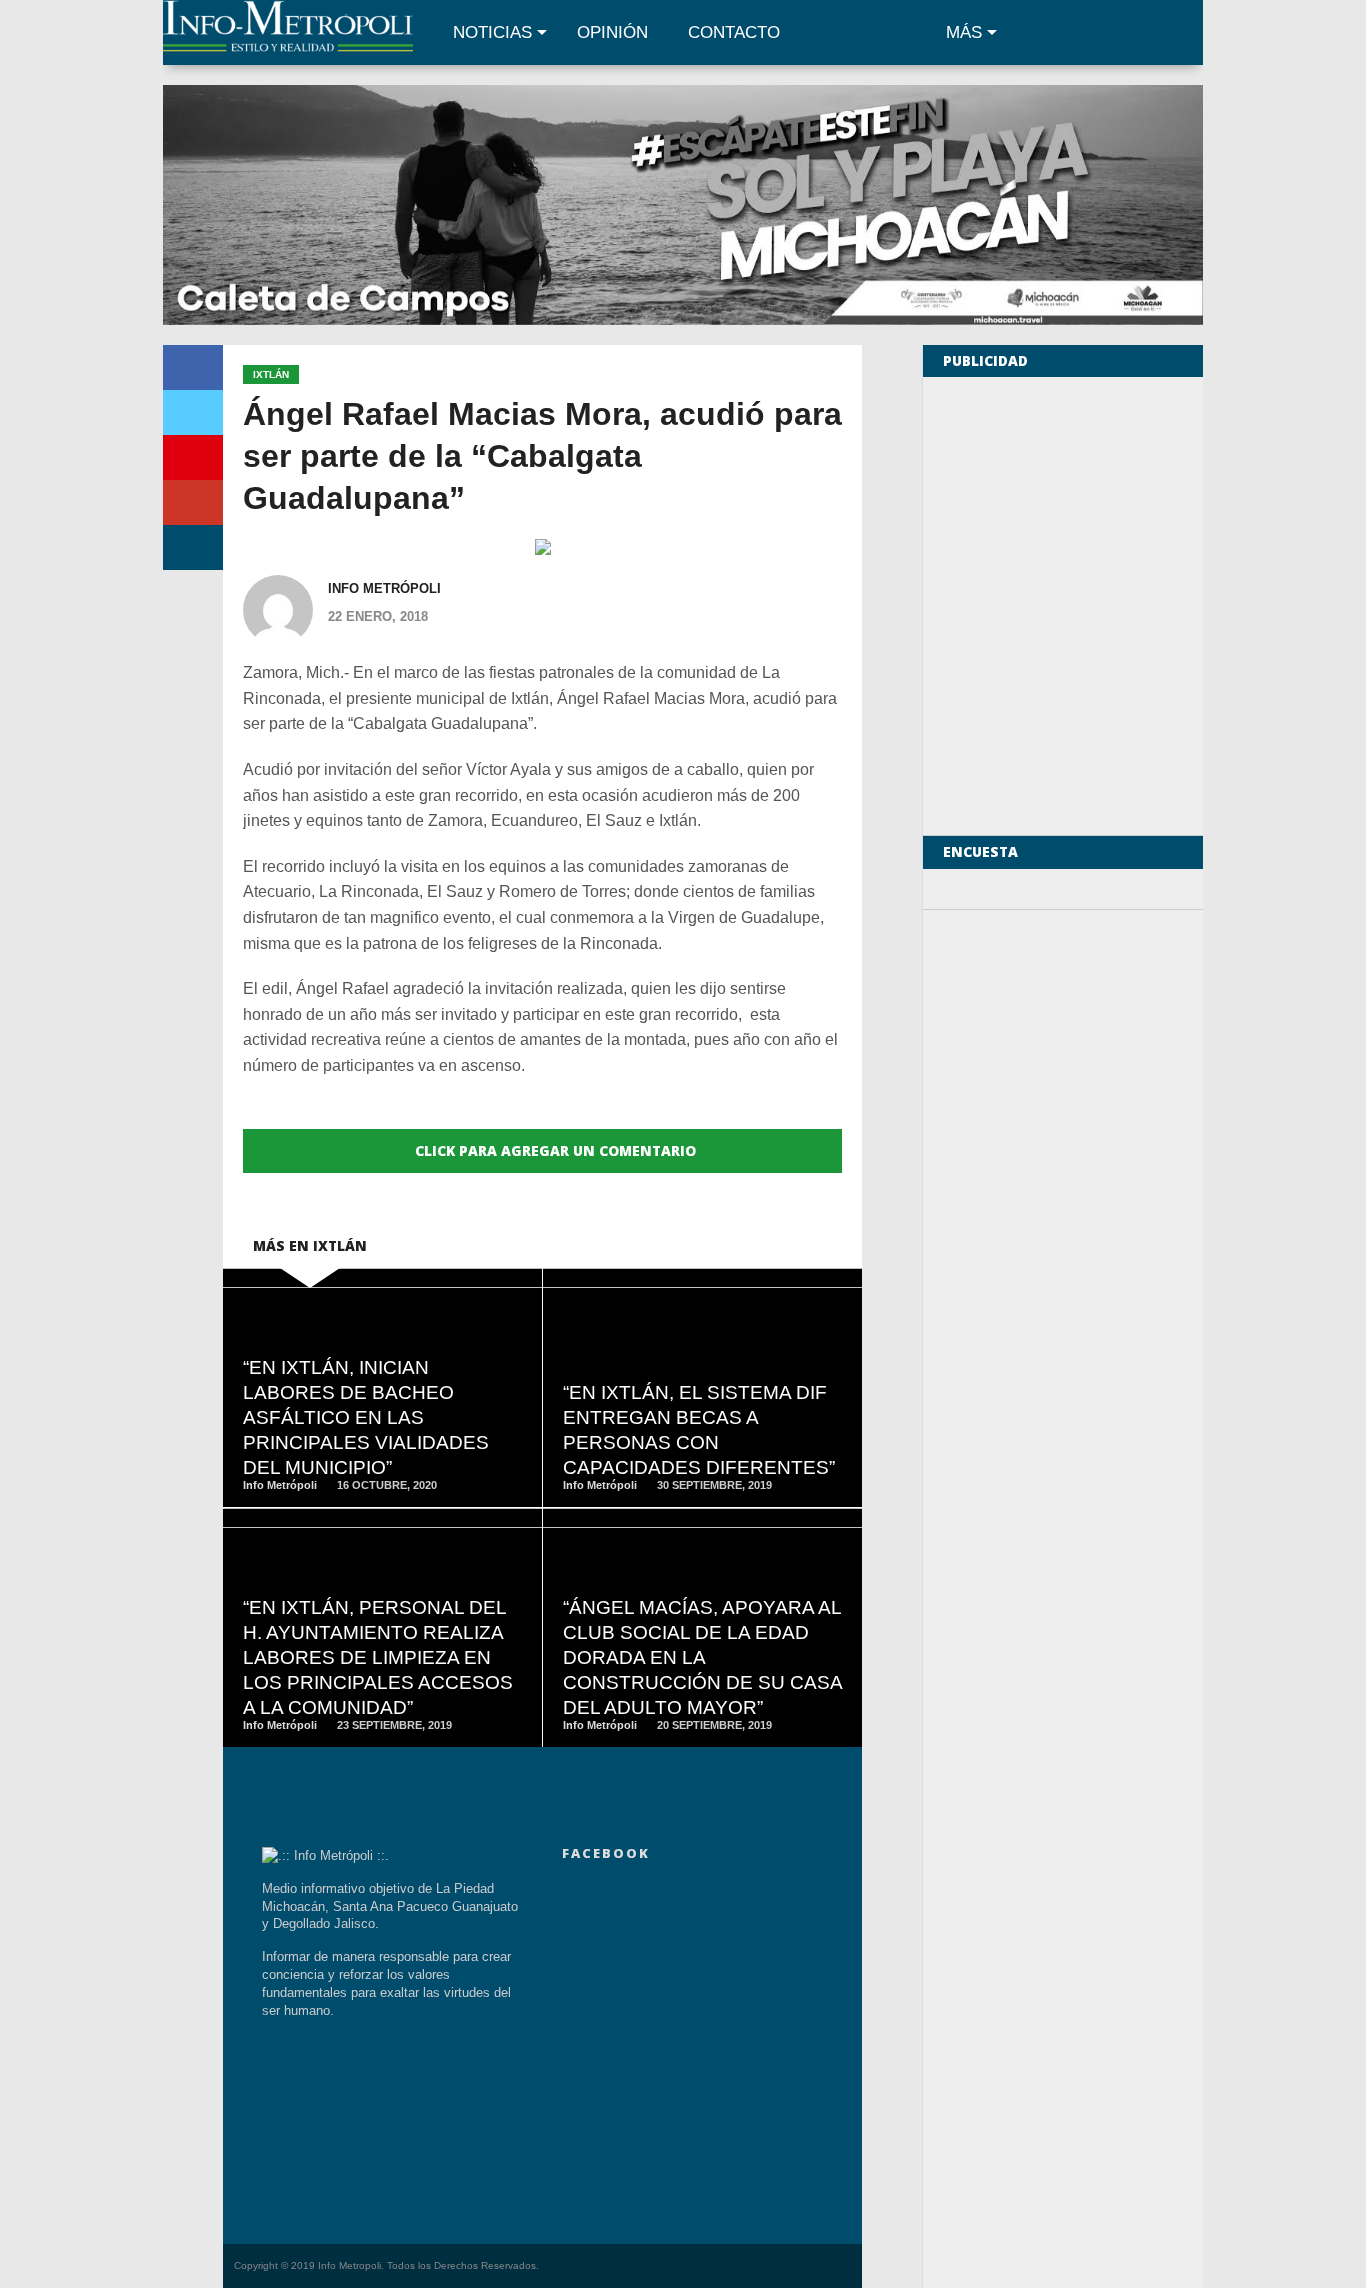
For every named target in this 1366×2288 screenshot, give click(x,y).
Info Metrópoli (384, 588)
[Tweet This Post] (193, 412)
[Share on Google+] (193, 502)
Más (964, 32)
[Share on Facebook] (193, 367)
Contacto (734, 32)
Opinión (612, 32)
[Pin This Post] (193, 457)
